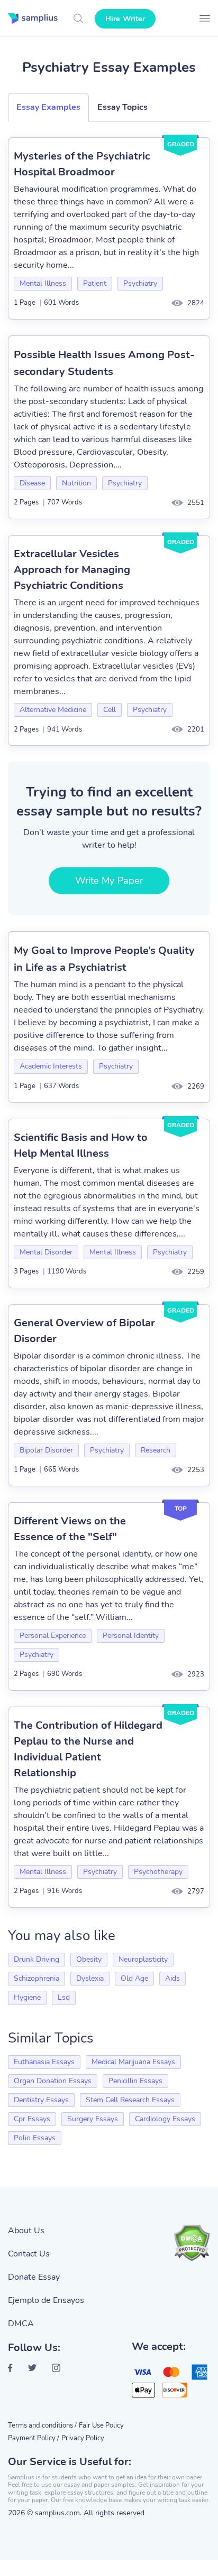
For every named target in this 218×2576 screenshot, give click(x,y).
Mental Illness (43, 283)
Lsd (64, 1997)
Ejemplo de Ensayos (46, 2300)
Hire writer (125, 19)
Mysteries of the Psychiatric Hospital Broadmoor (82, 164)
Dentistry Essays (41, 2100)
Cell (110, 710)
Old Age (134, 1978)
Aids (172, 1978)
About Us (26, 2231)
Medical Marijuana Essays (133, 2062)
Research (156, 1450)
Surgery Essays (93, 2119)
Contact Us (29, 2254)
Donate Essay (34, 2277)
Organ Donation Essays (53, 2081)
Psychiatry (140, 283)
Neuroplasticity (143, 1959)
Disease (32, 483)
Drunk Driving (37, 1959)
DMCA (21, 2324)
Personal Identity (131, 1636)
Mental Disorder (46, 1252)
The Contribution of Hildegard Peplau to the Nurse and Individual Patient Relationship (88, 1749)
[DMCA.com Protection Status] (192, 2243)
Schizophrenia (37, 1978)
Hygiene (27, 1997)
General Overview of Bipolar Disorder (84, 1331)
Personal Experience (53, 1636)
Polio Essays (35, 2138)
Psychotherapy (158, 1872)
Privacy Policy (83, 2438)
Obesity (89, 1959)
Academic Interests (51, 1066)
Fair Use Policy (101, 2425)
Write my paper (109, 880)
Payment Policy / (34, 2438)
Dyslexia (90, 1978)
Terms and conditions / (42, 2425)
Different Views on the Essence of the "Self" (70, 1529)
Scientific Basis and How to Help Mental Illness (81, 1145)
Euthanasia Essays (44, 2062)
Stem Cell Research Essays (130, 2100)
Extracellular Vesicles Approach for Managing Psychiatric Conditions (72, 570)
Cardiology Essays (165, 2119)
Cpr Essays (32, 2119)
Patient (95, 283)
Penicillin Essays (135, 2081)
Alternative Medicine (53, 710)
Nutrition (76, 483)
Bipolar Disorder (46, 1450)
